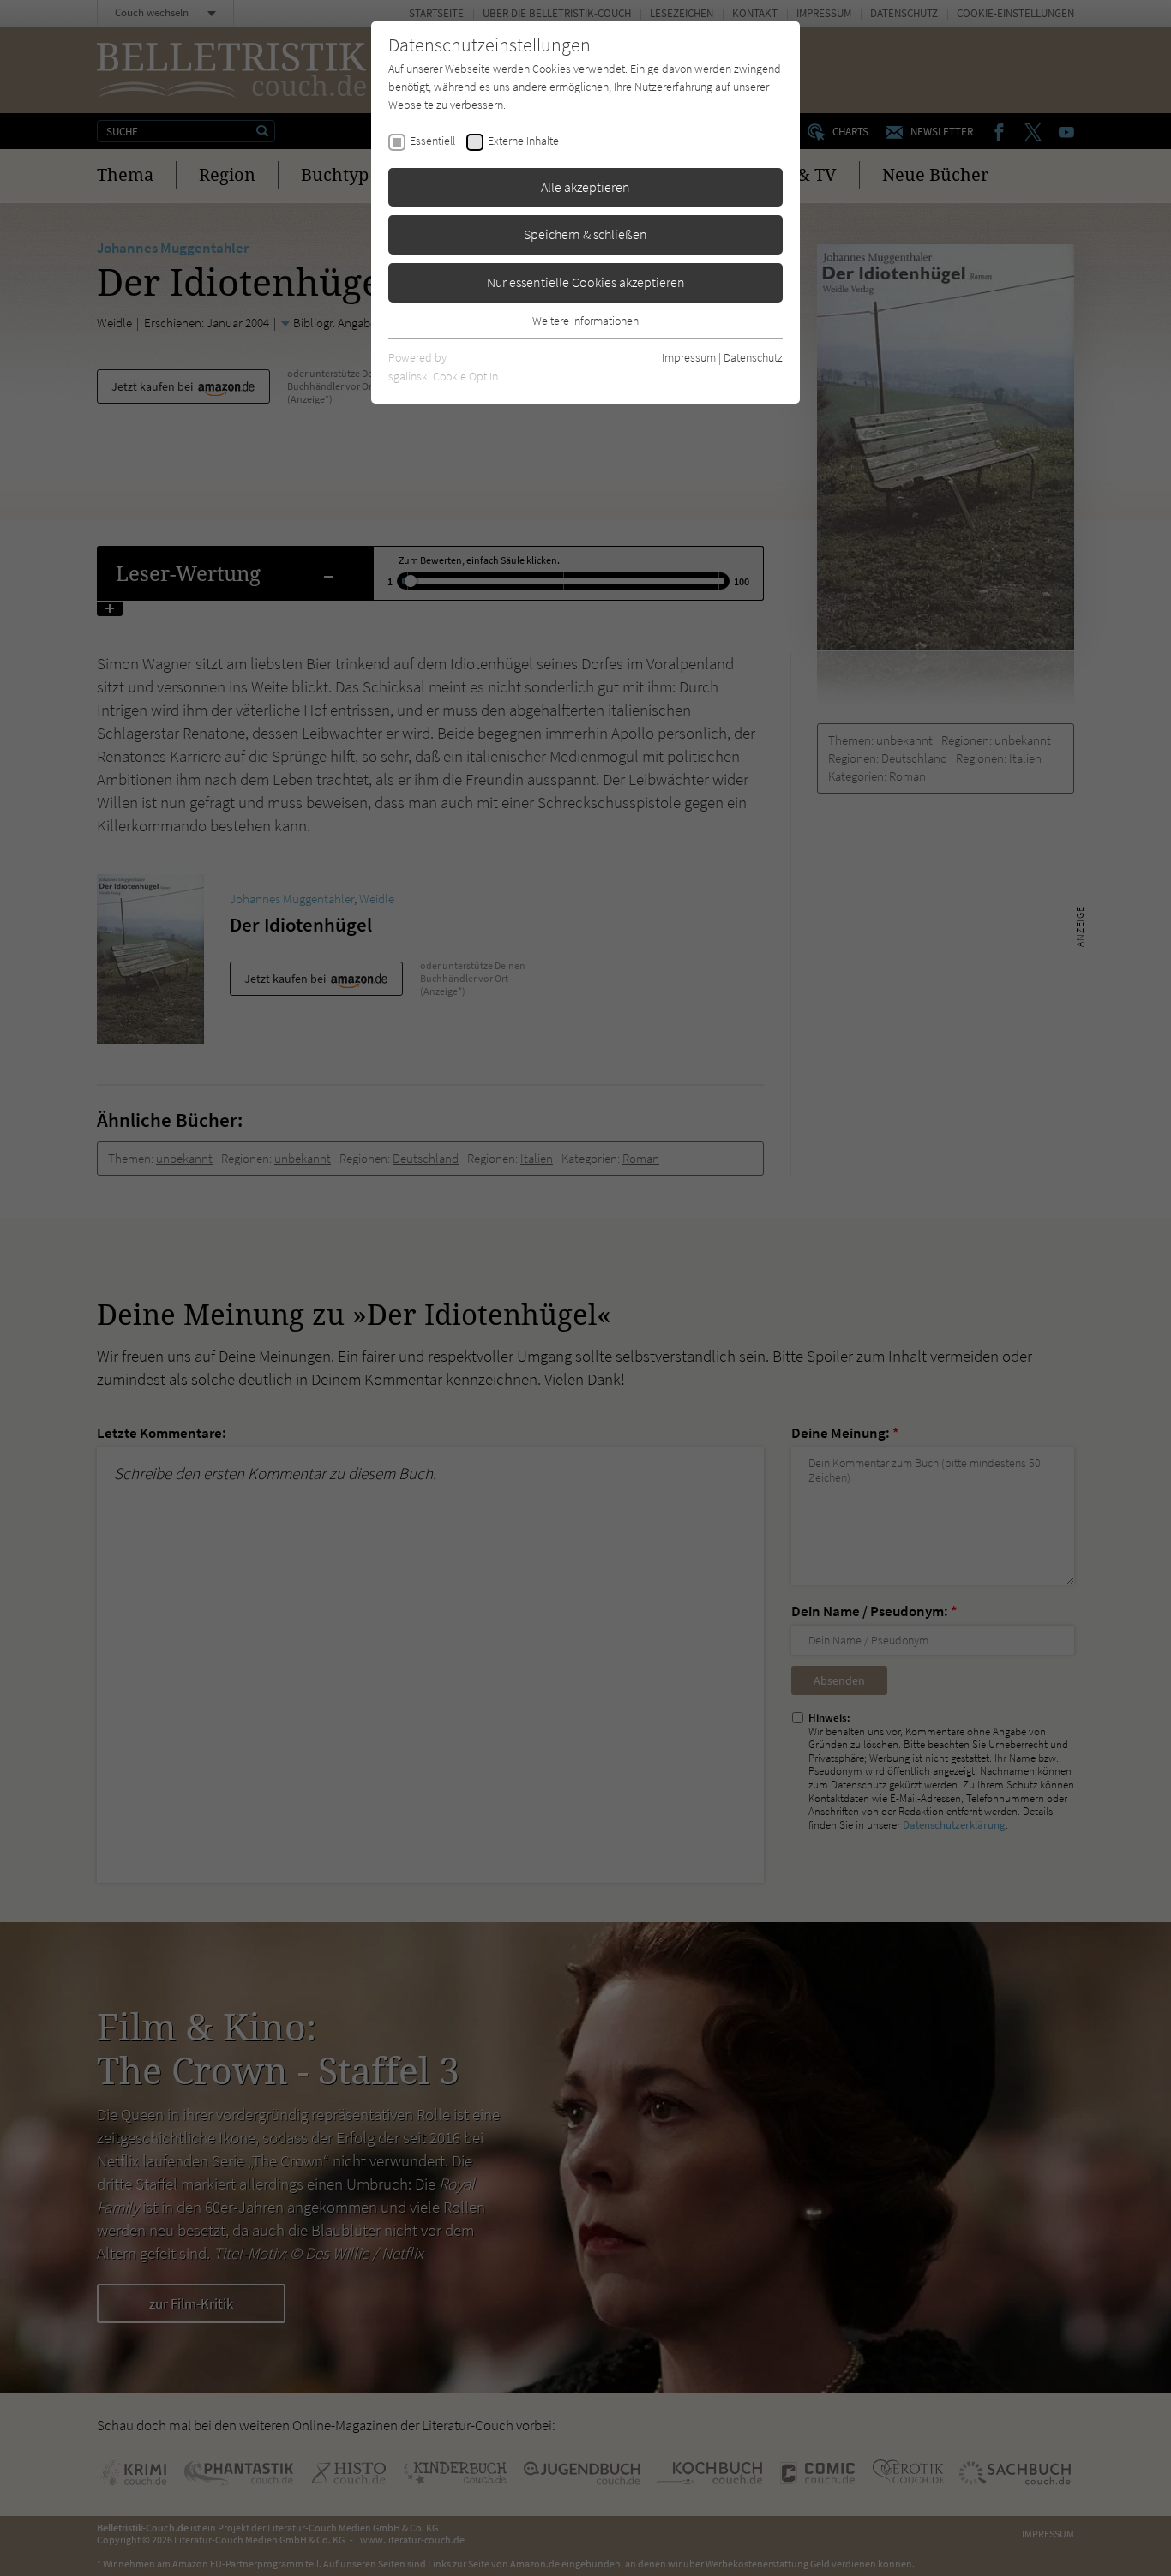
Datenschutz (753, 357)
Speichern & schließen (585, 234)
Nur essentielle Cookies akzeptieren (586, 282)
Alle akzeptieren (585, 187)
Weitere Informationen (585, 321)
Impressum (689, 357)
